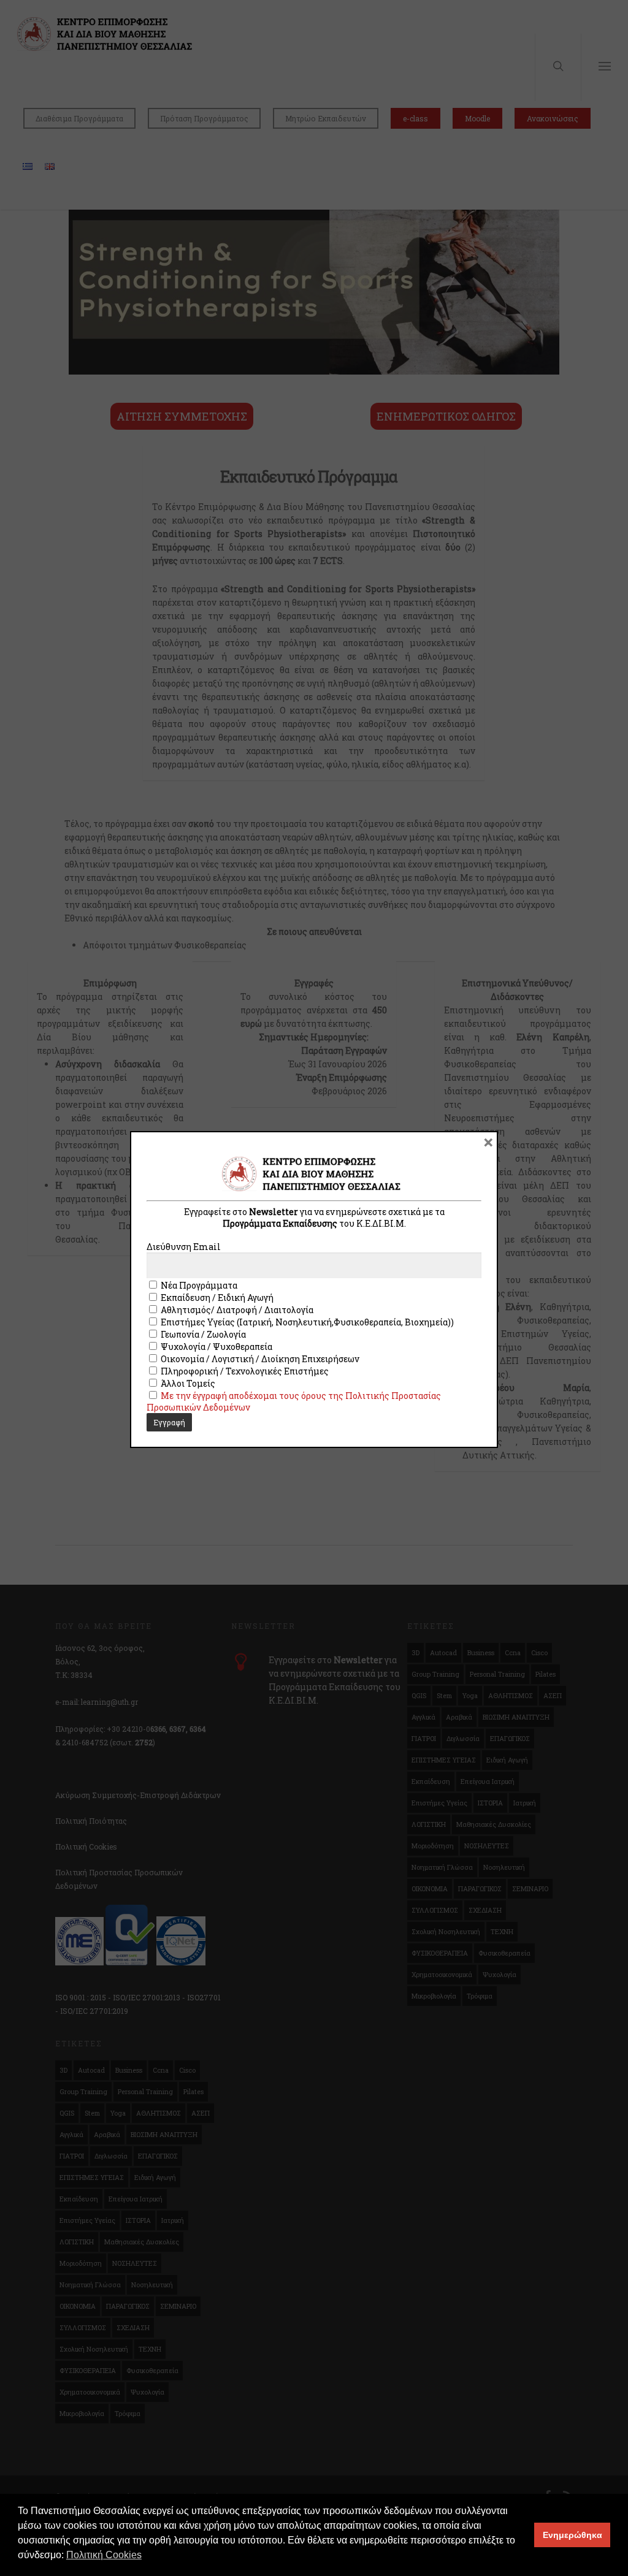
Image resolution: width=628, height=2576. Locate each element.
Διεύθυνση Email (184, 1247)
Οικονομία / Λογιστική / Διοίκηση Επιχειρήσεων (259, 1359)
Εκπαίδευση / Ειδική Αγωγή (216, 1298)
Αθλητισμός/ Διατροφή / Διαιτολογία (236, 1310)
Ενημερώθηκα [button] (572, 2535)
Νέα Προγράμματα (198, 1285)
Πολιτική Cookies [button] (104, 2555)
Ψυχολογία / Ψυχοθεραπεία (216, 1347)
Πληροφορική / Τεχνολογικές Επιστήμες (244, 1371)
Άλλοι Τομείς (187, 1383)
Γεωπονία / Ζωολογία (202, 1334)
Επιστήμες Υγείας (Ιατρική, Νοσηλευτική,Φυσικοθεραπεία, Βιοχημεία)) (306, 1322)
